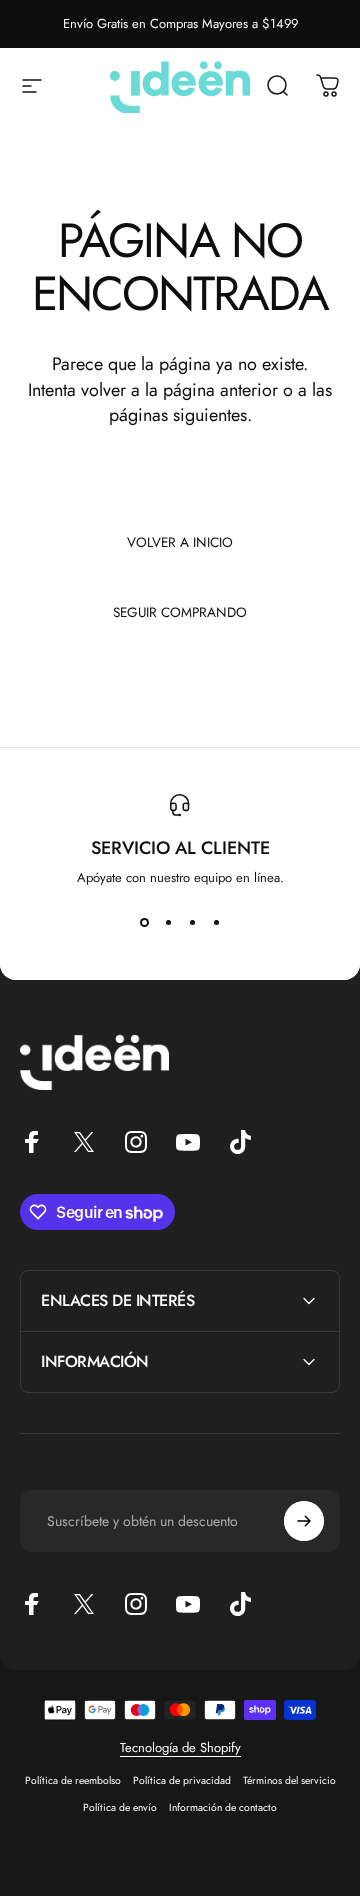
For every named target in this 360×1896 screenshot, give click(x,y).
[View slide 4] (216, 923)
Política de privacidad (182, 1780)
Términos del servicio (289, 1780)
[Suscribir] (304, 1521)
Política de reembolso (73, 1780)
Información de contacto (223, 1807)
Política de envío (120, 1807)
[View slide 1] (144, 923)
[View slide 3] (192, 923)
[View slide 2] (168, 923)
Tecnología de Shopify (180, 1747)
